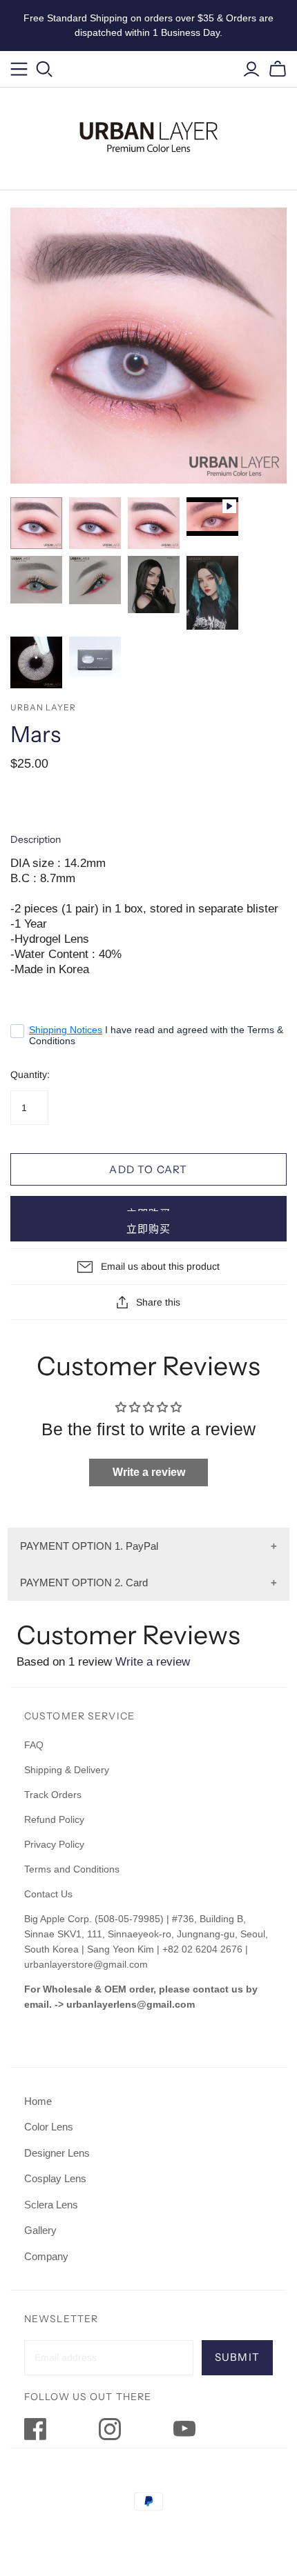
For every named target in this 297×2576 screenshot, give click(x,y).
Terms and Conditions (72, 1869)
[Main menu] (19, 69)
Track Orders (53, 1795)
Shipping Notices (66, 1030)
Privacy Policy (54, 1844)
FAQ (34, 1745)
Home (38, 2101)
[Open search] (45, 69)
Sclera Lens (51, 2205)
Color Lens (49, 2127)
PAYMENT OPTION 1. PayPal (89, 1546)
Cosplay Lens (55, 2178)
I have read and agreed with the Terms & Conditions (156, 1035)
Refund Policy (56, 1819)
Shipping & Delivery (67, 1770)
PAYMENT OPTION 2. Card (84, 1582)
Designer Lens (57, 2153)
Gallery (40, 2230)
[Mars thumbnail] (36, 523)
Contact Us (48, 1894)
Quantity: (30, 1075)
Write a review (149, 1472)
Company (46, 2256)
